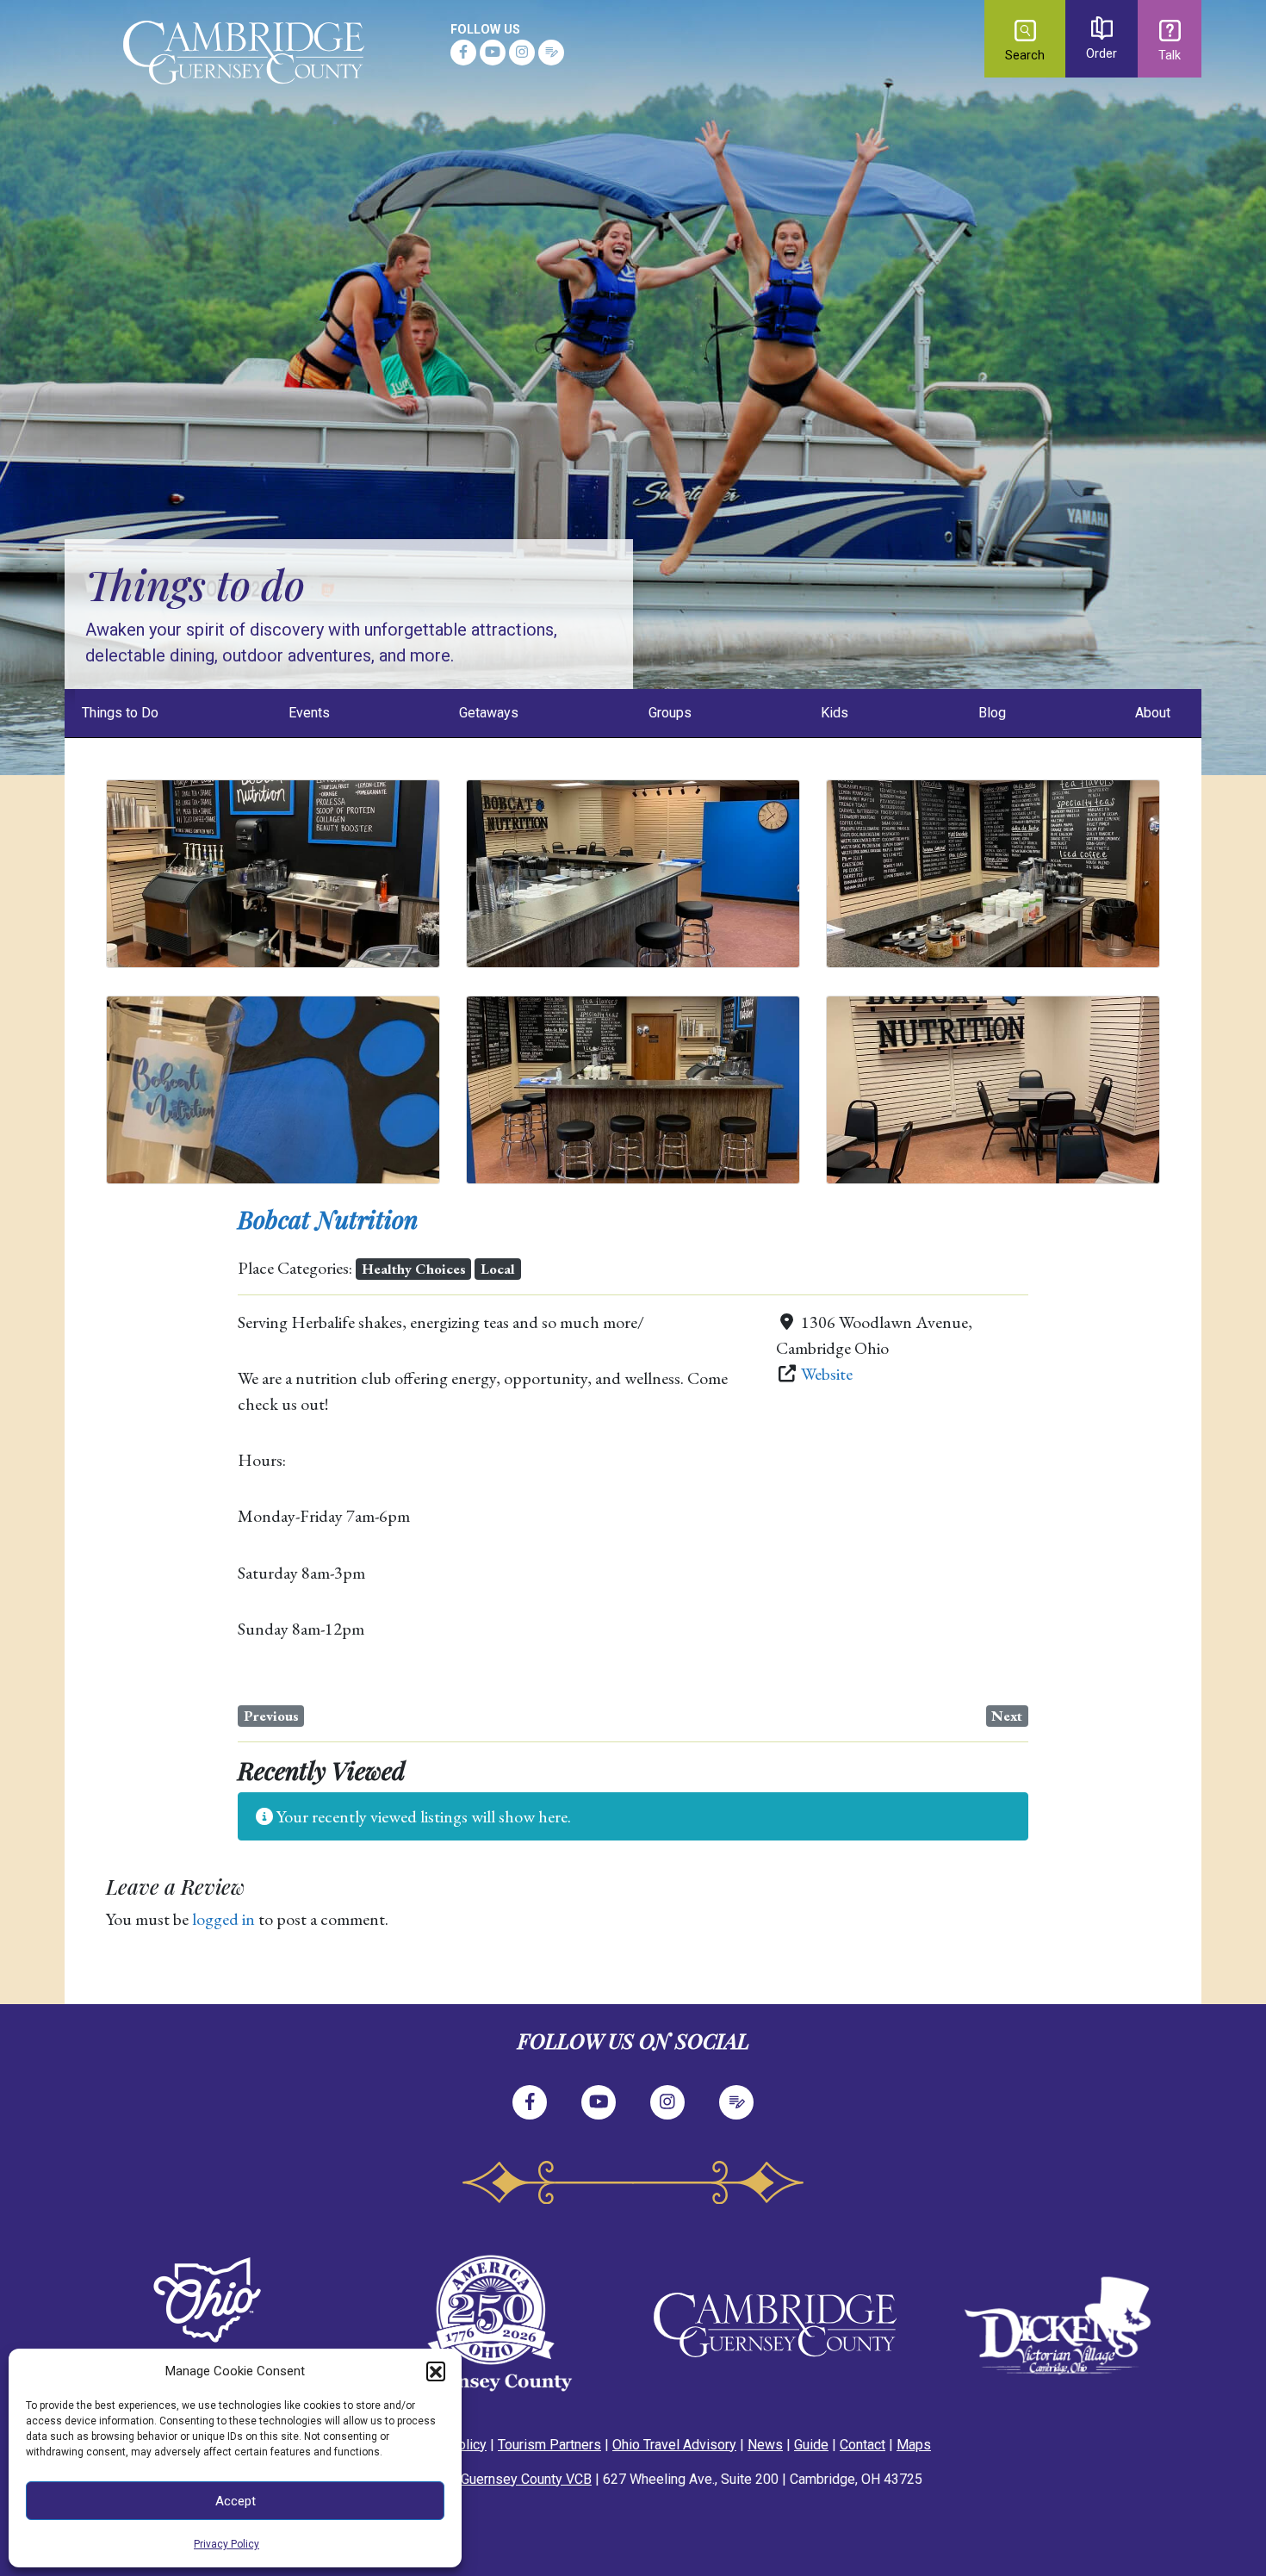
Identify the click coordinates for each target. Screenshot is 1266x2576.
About (1153, 713)
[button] (436, 2371)
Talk (1170, 56)
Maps (914, 2445)
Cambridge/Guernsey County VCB (490, 2479)
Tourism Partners (549, 2445)
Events (309, 713)
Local (498, 1269)
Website (827, 1374)
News (765, 2445)
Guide (811, 2445)
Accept (236, 2501)
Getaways (489, 713)
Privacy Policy (227, 2544)
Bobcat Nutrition (328, 1219)
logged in (223, 1919)
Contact (863, 2445)
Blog (992, 713)
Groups (670, 713)
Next (1007, 1716)
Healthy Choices (414, 1269)
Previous (271, 1716)
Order (1102, 54)
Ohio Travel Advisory (674, 2445)
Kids (835, 713)
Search (1025, 56)
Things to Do (120, 713)
